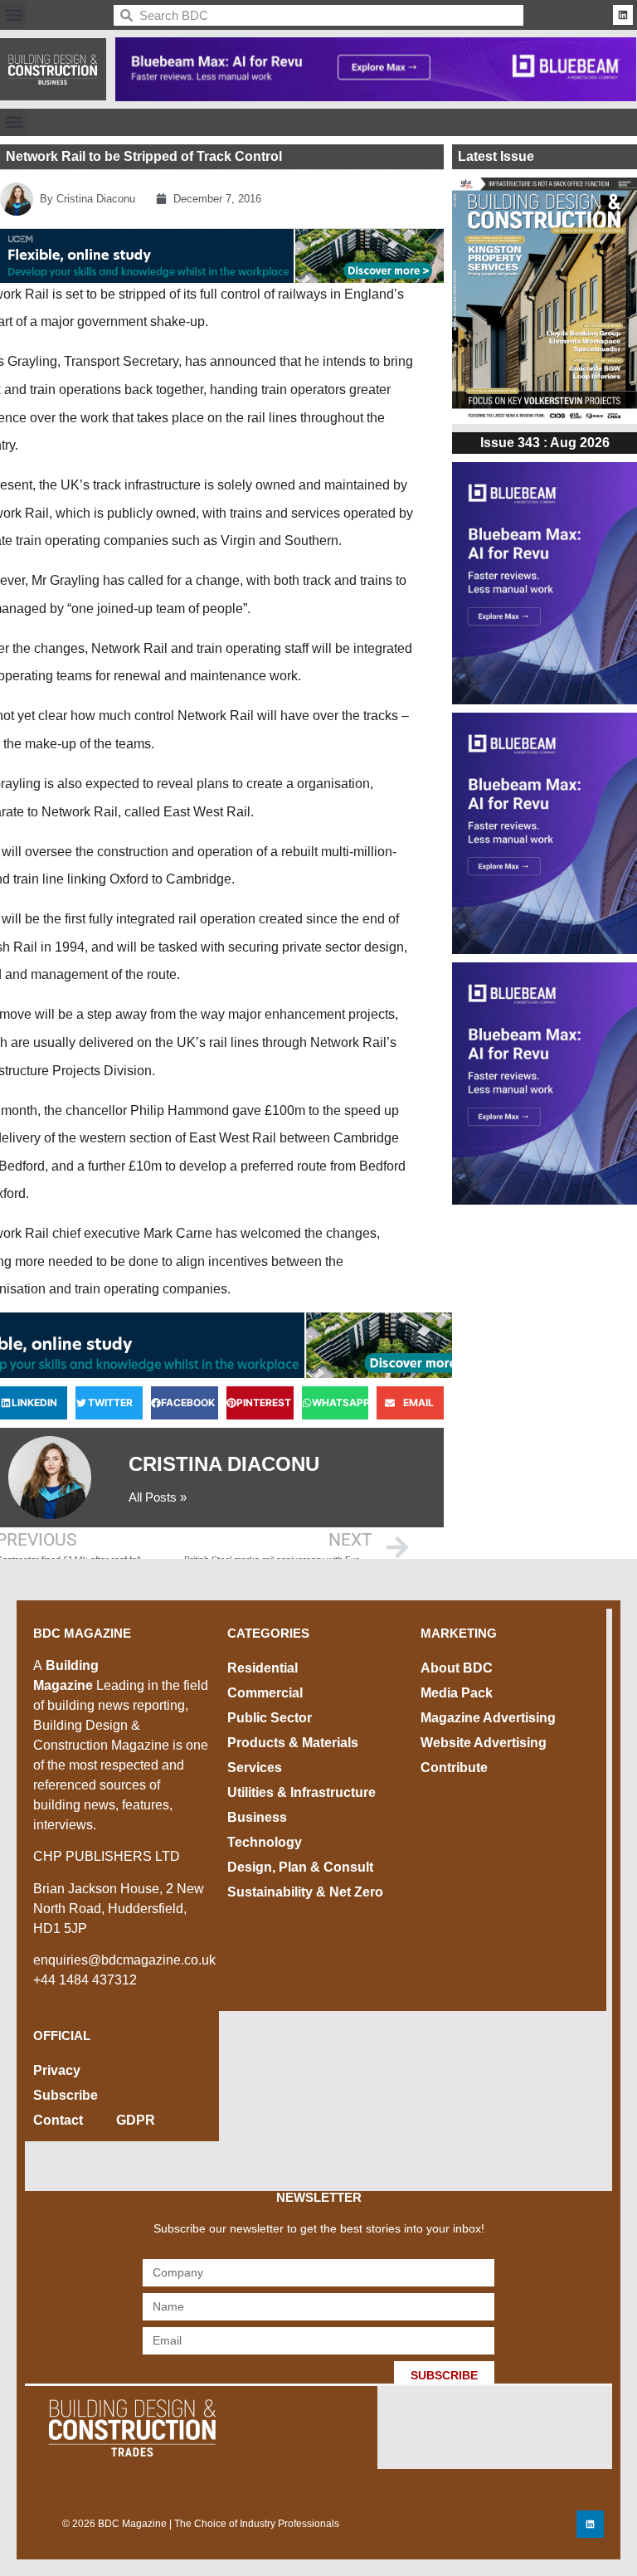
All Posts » (158, 1497)
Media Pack (457, 1693)
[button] (14, 15)
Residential (263, 1668)
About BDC (457, 1668)
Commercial (265, 1693)
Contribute (454, 1768)
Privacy (57, 2070)
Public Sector (270, 1718)
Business (257, 1817)
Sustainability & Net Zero (305, 1892)
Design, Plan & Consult (300, 1867)
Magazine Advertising (488, 1718)
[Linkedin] (623, 15)
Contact (58, 2120)
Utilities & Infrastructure (301, 1792)
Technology (265, 1842)
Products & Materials (293, 1743)
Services (255, 1768)
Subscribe (66, 2095)
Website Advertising (484, 1743)
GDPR (136, 2120)
